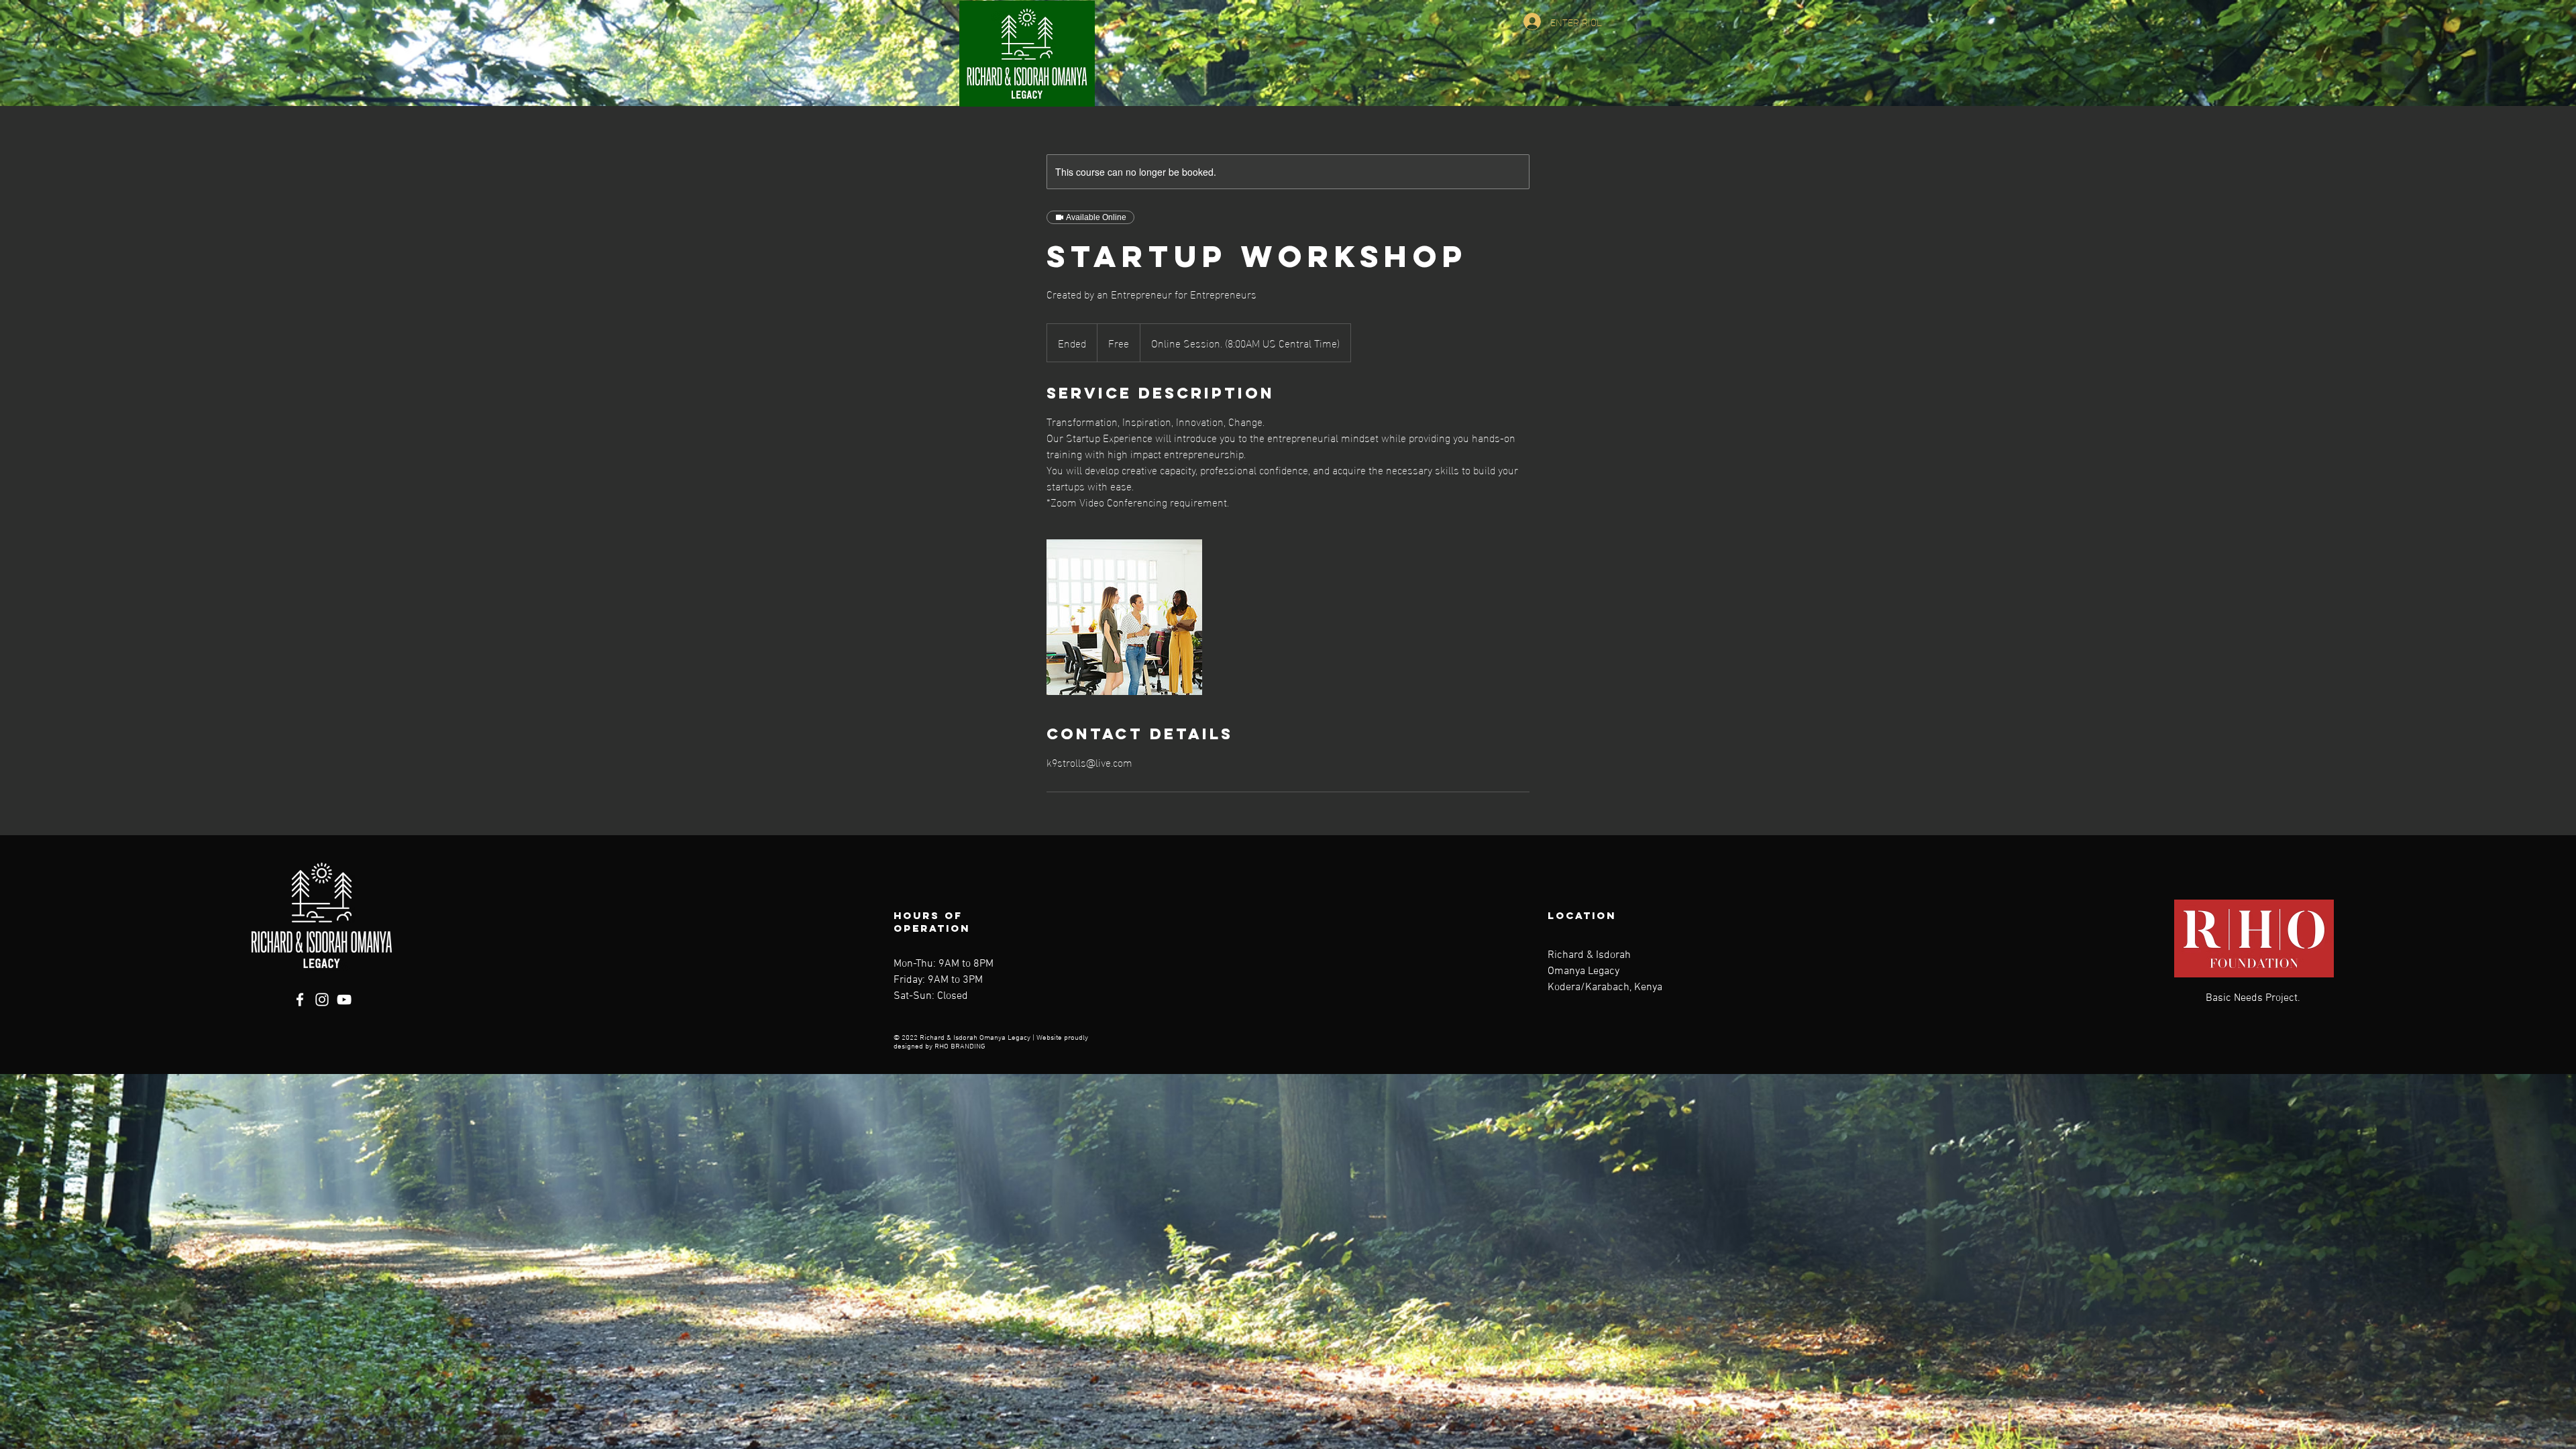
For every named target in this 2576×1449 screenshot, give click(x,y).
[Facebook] (300, 1000)
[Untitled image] (1124, 617)
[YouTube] (344, 1000)
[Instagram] (322, 1000)
